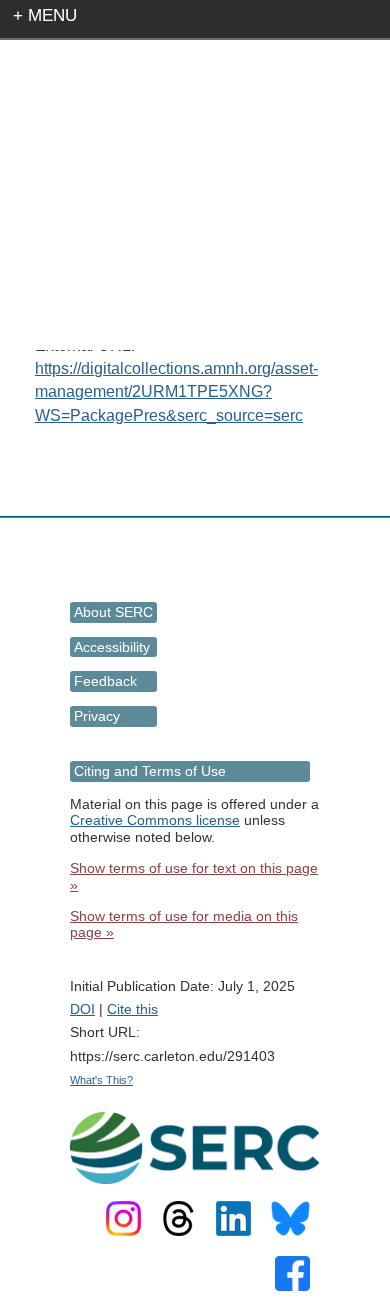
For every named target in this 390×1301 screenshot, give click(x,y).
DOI (82, 1009)
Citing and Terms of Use (150, 771)
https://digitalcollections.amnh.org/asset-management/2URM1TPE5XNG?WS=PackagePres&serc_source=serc (176, 391)
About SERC (113, 612)
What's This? (101, 1080)
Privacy (97, 716)
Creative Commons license (155, 820)
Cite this (132, 1009)
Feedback (105, 681)
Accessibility (112, 647)
